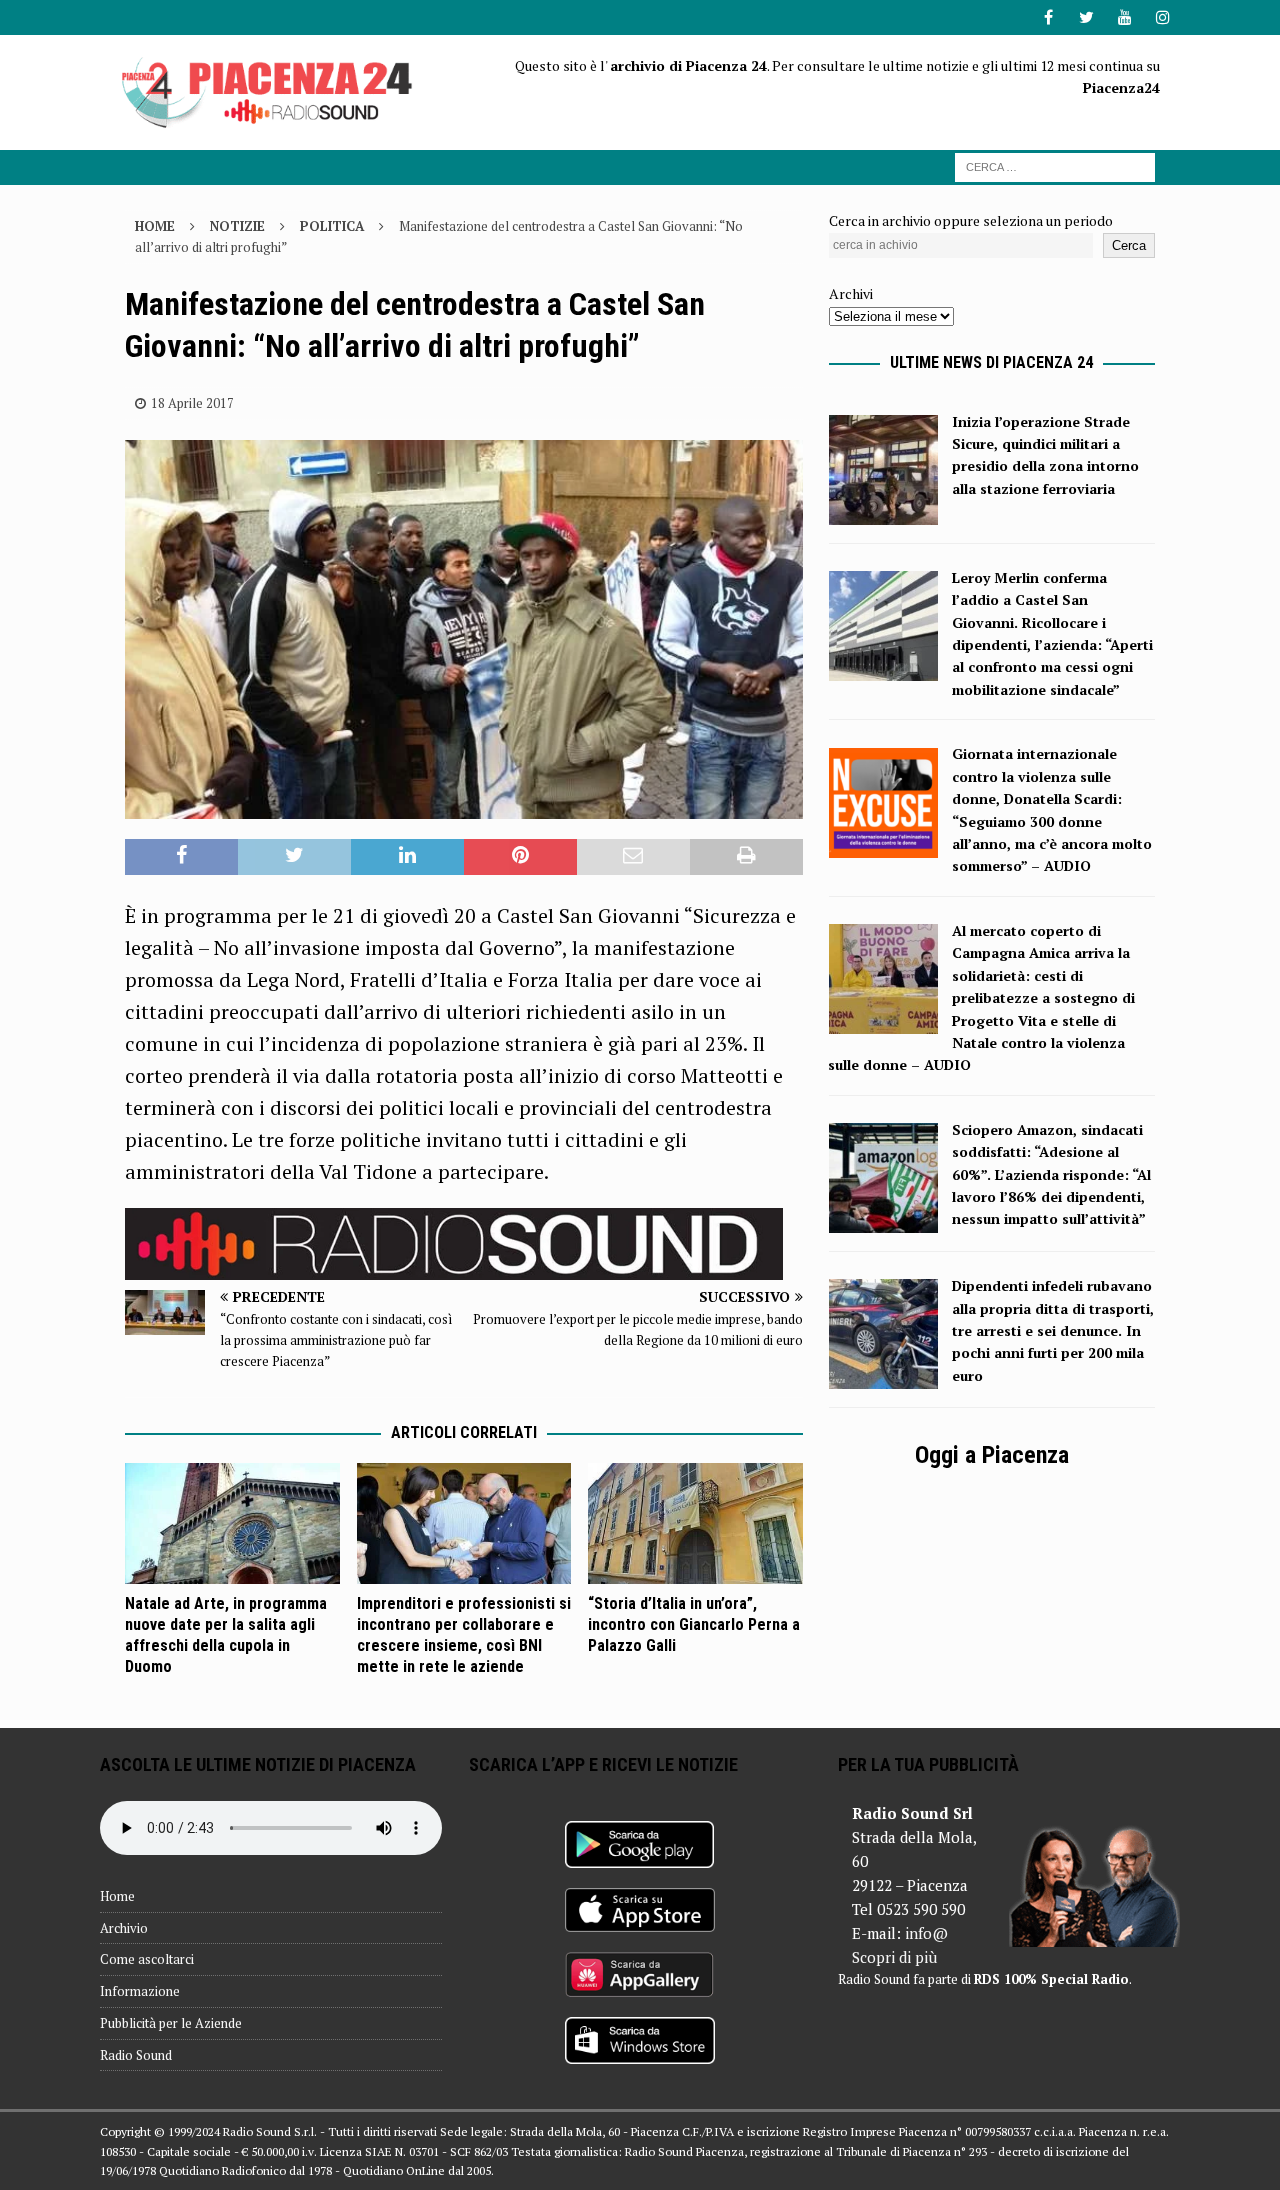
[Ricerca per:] (1055, 165)
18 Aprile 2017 (192, 403)
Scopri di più (894, 1957)
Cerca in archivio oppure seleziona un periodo (971, 220)
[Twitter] (1086, 17)
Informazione (140, 1991)
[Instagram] (1162, 17)
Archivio (124, 1928)
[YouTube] (1124, 17)
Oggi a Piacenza (992, 1455)
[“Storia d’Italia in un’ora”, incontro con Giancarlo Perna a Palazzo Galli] (695, 1523)
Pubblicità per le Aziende (171, 2023)
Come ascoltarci (147, 1959)
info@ (926, 1933)
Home (117, 1896)
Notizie (237, 226)
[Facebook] (1048, 17)
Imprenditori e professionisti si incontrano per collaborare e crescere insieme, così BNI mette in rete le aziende (464, 1634)
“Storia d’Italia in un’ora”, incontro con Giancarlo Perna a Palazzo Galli (694, 1624)
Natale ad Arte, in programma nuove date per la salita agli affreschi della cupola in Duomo (226, 1634)
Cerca (1129, 245)
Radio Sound (136, 2055)
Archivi (851, 293)
